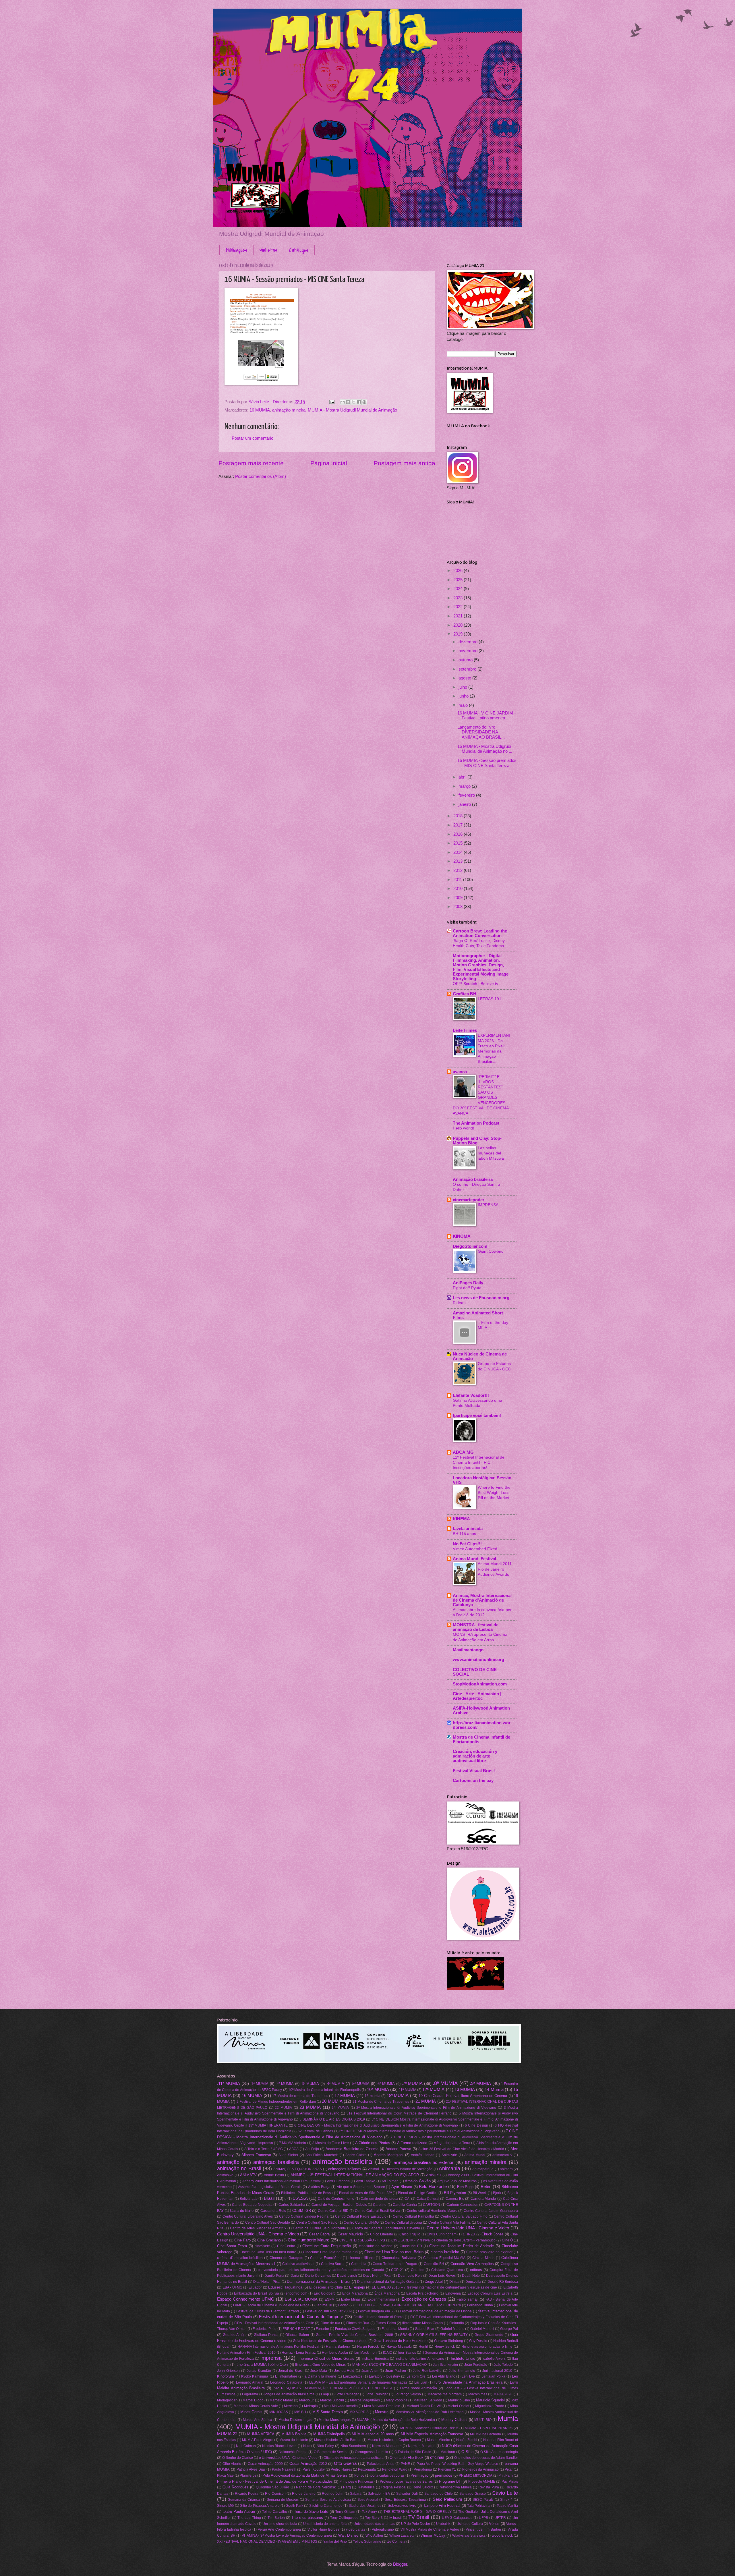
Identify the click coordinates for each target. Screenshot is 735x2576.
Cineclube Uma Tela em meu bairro (268, 2252)
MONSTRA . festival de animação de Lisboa (476, 1627)
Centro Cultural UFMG (361, 2222)
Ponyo (359, 2475)
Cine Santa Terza (232, 2246)
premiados (444, 2475)
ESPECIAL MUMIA (301, 2299)
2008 (459, 907)
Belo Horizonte (433, 2187)
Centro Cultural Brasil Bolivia (378, 2211)
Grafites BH (465, 994)
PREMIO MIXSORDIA (476, 2475)
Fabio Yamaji (467, 2299)
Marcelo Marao (281, 2400)
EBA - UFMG (232, 2287)
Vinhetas (268, 250)
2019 (459, 634)
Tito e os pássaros (307, 2518)
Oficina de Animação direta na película (354, 2458)
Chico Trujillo (410, 2234)
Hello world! (463, 1128)
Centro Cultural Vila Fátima (450, 2222)
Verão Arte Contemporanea (279, 2529)
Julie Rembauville (427, 2371)
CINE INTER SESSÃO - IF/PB (362, 2240)
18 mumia (372, 2096)
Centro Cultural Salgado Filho (464, 2216)
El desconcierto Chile (326, 2287)
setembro (468, 669)
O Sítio (467, 2452)
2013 (459, 861)
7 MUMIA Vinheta (293, 2143)
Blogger (400, 2564)
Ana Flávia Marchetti (322, 2155)
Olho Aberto (232, 2464)
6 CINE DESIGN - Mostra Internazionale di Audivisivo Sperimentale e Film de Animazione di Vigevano (376, 2125)
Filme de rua (330, 2323)
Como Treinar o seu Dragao (395, 2264)
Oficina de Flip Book (407, 2458)
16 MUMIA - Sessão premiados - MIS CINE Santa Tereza (487, 763)
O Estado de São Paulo (413, 2452)
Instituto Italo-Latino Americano (420, 2358)
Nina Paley (325, 2446)
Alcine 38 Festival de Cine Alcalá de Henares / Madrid (461, 2149)
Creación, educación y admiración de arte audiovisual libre (475, 1756)
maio (464, 705)
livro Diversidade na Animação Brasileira (468, 2382)
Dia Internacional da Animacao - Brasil (319, 2281)
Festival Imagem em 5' (376, 2311)
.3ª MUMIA (310, 2084)
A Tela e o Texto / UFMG (263, 2149)
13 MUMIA (465, 2090)
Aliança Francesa (256, 2155)
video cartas (356, 2529)
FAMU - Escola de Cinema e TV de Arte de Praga (271, 2305)
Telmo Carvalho (275, 2512)
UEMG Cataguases (457, 2518)
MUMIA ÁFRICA (261, 2434)
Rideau (459, 1303)
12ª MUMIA (433, 2090)
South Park (295, 2505)
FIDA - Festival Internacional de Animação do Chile (274, 2323)
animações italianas (345, 2169)
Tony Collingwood (344, 2518)
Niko (307, 2446)
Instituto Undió (463, 2358)
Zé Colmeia (396, 2541)
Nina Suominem (353, 2446)
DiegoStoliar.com (470, 1246)
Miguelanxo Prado (490, 2406)
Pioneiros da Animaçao (480, 2469)
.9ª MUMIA (480, 2083)
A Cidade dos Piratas (373, 2143)
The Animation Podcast (476, 1123)
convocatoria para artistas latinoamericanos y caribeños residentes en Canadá (321, 2270)
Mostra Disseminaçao (295, 2420)
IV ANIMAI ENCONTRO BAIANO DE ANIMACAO (389, 2364)
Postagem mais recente (251, 463)
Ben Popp (465, 2187)
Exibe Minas (351, 2299)
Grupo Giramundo (489, 2335)
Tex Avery (369, 2512)
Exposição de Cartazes (424, 2299)
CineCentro (286, 2246)
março (465, 786)
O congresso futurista (372, 2452)
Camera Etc (455, 2199)
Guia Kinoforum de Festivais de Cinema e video (330, 2341)
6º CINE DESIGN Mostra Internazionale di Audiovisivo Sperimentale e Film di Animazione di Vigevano (419, 2131)
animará (506, 2169)
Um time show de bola (280, 2524)
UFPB (483, 2518)
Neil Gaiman (246, 2446)
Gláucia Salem (297, 2335)
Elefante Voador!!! (471, 1395)
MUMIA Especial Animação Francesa (432, 2434)
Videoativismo (383, 2529)
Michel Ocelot (458, 2406)
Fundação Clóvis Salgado (355, 2329)
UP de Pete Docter (416, 2524)
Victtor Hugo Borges (323, 2529)
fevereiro (467, 795)
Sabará (356, 2493)
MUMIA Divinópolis (329, 2434)
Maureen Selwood (428, 2400)
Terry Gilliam (345, 2512)
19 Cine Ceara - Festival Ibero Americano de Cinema (463, 2096)
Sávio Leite (505, 2493)
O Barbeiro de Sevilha (331, 2452)
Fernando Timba (480, 2305)
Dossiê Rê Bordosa (503, 2281)
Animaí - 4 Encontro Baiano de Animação (400, 2169)
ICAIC (388, 2352)
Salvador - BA (379, 2493)
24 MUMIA (340, 2107)
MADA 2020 (503, 2394)
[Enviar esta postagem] (331, 402)
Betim (486, 2187)
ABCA (294, 2149)
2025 (459, 580)
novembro (469, 651)
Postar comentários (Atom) (261, 476)
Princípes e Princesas (356, 2481)
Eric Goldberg (325, 2293)
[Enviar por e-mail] (343, 402)
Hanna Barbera (338, 2346)
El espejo (357, 2287)
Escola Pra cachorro (422, 2293)
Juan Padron (396, 2371)
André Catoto (356, 2155)
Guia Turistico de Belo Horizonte (401, 2341)
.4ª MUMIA (335, 2084)
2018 (459, 816)
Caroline (380, 2205)
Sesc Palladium (447, 2499)
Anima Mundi (475, 2155)
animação (228, 2162)
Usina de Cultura (470, 2524)
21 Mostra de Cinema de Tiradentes (381, 2101)
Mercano (291, 2406)
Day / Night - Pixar (377, 2275)
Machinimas (478, 2394)
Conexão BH (434, 2264)
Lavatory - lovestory (384, 2376)
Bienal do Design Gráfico (418, 2193)
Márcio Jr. (307, 2400)
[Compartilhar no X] (353, 402)
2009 (459, 898)
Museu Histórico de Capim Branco (394, 2440)
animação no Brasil (239, 2168)
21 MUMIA (426, 2101)
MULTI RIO (483, 2420)
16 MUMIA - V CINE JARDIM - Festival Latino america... (487, 716)
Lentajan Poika (493, 2376)
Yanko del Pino (335, 2541)
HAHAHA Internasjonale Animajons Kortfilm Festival (278, 2346)
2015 (459, 843)
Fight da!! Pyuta (467, 1288)
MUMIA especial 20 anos (373, 2434)
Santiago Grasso (473, 2493)
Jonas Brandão (259, 2371)
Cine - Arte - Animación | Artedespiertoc (477, 1696)
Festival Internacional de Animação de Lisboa (436, 2311)
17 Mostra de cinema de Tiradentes (300, 2096)
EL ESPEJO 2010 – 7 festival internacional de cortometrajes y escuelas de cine (434, 2287)
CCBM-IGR (302, 2211)
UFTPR (500, 2518)
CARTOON (432, 2205)
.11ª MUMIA (229, 2083)
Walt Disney (348, 2535)
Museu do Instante (294, 2440)
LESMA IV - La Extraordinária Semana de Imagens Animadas (358, 2382)
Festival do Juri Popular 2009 (328, 2311)
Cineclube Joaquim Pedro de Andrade (462, 2246)
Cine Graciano (269, 2240)
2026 (459, 571)
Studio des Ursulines (365, 2505)
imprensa (271, 2358)
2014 (459, 852)
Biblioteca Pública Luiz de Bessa (307, 2193)
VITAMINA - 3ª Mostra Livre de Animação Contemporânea (287, 2535)
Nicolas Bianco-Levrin (280, 2446)
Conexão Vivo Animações (472, 2264)
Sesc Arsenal (368, 2499)
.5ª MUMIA (360, 2084)
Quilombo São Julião (272, 2487)
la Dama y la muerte (320, 2376)
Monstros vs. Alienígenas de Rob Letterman (430, 2412)
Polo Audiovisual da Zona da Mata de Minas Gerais (305, 2475)
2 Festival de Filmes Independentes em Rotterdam (276, 2101)
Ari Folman (390, 2181)
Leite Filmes (465, 1030)
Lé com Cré (416, 2376)
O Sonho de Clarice (238, 2458)
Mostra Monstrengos (335, 2420)
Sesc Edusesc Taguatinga (405, 2499)
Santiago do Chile (439, 2493)
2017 (459, 825)
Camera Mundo (483, 2199)
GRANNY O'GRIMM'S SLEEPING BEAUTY (434, 2335)
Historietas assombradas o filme (487, 2346)
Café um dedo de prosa (379, 2199)
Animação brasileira (473, 1179)
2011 (458, 880)
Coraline (418, 2270)
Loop (325, 2394)
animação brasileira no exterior (424, 2162)
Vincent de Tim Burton (483, 2529)
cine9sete (262, 2246)
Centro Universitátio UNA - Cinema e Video (258, 2234)
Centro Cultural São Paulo (317, 2222)
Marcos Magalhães (365, 2400)
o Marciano (446, 2452)
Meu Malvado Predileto (382, 2406)
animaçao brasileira (276, 2162)
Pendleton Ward (395, 2469)
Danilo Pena (274, 2275)
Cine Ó (507, 2240)
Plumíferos (248, 2475)
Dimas (454, 2281)
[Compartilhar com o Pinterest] (364, 402)
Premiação (419, 2475)
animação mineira (289, 410)
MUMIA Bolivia (294, 2434)
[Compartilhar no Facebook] (359, 402)
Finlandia (457, 2323)
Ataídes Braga (319, 2187)
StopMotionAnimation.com (480, 1684)
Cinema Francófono (326, 2258)
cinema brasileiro (445, 2252)
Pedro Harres (341, 2469)
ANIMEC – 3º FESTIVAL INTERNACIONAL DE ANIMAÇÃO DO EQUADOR (355, 2175)
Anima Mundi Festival (474, 1559)
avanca (460, 1072)
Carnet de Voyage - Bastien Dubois (339, 2205)
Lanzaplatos (353, 2376)
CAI (407, 2199)
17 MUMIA (345, 2096)
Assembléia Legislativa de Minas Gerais (270, 2187)
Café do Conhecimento (336, 2199)
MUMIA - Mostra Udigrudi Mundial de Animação (352, 410)
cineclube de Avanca (376, 2246)
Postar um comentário (253, 438)
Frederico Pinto (265, 2329)
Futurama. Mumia (395, 2329)
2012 (459, 870)
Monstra (382, 2412)
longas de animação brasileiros (289, 2394)
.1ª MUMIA (259, 2084)
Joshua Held (344, 2371)
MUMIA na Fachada (486, 2434)
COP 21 (398, 2270)
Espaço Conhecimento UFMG (246, 2299)
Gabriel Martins (452, 2329)
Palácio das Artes (381, 2464)
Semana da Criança (244, 2499)
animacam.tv (502, 2155)
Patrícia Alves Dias (251, 2469)
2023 (459, 598)
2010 (459, 889)
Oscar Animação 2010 (308, 2464)
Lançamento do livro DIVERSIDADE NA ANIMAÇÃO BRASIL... (481, 732)
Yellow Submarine (367, 2541)
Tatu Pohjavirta (479, 2505)
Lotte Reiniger (377, 2394)
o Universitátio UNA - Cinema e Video (288, 2458)
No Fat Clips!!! (467, 1544)
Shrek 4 (506, 2499)
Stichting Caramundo (326, 2505)
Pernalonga (423, 2469)
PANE (405, 2464)
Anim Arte (449, 2155)
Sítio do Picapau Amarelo (260, 2505)
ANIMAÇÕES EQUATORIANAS (298, 2169)
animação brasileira (342, 2162)
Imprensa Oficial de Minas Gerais (326, 2358)
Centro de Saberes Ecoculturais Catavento (386, 2228)
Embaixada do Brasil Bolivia (256, 2293)
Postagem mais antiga (405, 463)
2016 (459, 834)
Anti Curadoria (338, 2181)
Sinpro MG (225, 2505)
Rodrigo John (333, 2493)
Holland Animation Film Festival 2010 (246, 2352)
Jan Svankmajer (446, 2364)
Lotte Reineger (347, 2394)
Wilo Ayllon (374, 2535)
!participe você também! (477, 1416)
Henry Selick (444, 2346)
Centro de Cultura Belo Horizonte (319, 2228)
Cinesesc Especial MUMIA (444, 2258)
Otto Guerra (345, 2463)
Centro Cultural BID (333, 2211)
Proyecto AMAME (482, 2481)
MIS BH (300, 2412)
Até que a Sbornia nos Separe (361, 2187)
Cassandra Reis (273, 2211)
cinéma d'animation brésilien (240, 2258)
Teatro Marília (507, 2505)
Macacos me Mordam (445, 2394)
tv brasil (395, 2518)
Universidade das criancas (374, 2524)
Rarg (347, 2487)
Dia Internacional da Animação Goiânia (388, 2281)
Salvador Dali (407, 2493)
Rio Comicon (275, 2493)
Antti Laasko (366, 2181)
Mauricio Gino (459, 2400)
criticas (476, 2270)
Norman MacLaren (387, 2446)
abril (463, 777)
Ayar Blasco (402, 2187)
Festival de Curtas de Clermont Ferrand (268, 2311)
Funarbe (322, 2329)
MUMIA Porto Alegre (258, 2440)
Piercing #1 (447, 2469)
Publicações (236, 250)
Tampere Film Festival (442, 2505)
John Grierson (228, 2371)
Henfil (423, 2346)
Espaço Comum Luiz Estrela (490, 2293)
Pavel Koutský (314, 2469)
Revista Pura (489, 2487)
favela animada (468, 1529)
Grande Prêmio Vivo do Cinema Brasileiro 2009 (354, 2335)
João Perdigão (476, 2364)
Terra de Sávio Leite (311, 2512)
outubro (466, 660)
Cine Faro (242, 2240)
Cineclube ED (411, 2246)
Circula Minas (483, 2258)
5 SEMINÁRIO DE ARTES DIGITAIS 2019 (332, 2119)
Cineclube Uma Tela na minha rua (330, 2252)
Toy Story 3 (374, 2518)
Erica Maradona (355, 2293)
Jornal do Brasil (291, 2371)
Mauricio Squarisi (490, 2400)
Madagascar (227, 2400)
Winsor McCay (433, 2535)
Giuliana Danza (266, 2335)
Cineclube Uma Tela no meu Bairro (394, 2252)
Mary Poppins (397, 2400)
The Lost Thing (249, 2518)
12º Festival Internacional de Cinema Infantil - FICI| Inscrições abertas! (479, 1462)
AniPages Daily (468, 1283)
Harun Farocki (368, 2346)
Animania (449, 2168)
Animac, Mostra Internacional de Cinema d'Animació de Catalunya (482, 1600)
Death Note (471, 2275)
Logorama (250, 2394)
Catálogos (299, 250)
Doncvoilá (473, 2281)
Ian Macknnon (365, 2352)
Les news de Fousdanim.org (481, 1298)
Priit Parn (506, 2475)
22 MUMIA (283, 2107)
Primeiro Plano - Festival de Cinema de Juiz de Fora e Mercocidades (275, 2481)
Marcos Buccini (332, 2400)
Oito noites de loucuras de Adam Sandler (486, 2458)
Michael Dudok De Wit (424, 2406)
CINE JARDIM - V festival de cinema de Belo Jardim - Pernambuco (443, 2240)
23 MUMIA (310, 2107)
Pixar (509, 2469)
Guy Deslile (478, 2341)
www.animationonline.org (478, 1660)
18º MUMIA (398, 2096)
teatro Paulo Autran (239, 2512)
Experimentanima (381, 2299)
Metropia (311, 2406)
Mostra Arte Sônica (258, 2420)
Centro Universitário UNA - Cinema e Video (468, 2228)
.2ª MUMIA (285, 2084)
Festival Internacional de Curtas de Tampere (301, 2317)
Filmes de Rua (358, 2323)
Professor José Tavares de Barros (406, 2481)
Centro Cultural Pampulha (413, 2216)
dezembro (469, 642)
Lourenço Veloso (408, 2394)
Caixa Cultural (428, 2199)
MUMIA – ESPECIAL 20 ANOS (489, 2428)
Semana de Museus (283, 2499)
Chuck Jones (493, 2234)
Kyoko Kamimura (255, 2376)
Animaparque (483, 2169)
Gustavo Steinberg (449, 2341)
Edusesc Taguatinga (285, 2287)
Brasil (269, 2198)
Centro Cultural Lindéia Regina (304, 2216)
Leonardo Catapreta (286, 2382)
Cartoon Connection (462, 2205)
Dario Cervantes (318, 2275)
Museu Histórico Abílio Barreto (338, 2440)
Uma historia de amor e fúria (325, 2524)
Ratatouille (366, 2487)
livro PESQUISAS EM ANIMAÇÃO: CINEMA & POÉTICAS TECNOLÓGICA (332, 2388)
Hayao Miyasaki (399, 2346)
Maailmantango (468, 1650)
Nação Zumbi (467, 2440)
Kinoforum (226, 2376)
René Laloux (423, 2487)
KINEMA (461, 1519)
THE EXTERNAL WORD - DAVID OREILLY (417, 2512)
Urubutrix (443, 2524)
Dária (295, 2275)
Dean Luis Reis (410, 2275)
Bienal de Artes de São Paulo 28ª (365, 2193)
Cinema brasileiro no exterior (489, 2252)
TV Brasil (419, 2517)
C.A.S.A (300, 2198)
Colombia (359, 2264)
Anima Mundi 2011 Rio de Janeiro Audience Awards (495, 1569)
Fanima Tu (324, 2305)
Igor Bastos (407, 2352)
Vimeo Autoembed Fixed (475, 1549)
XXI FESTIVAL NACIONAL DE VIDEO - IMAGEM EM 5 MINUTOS (267, 2541)
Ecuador (255, 2287)
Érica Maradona (387, 2293)
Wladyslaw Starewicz (469, 2535)
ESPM (330, 2299)
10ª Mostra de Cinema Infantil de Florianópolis (324, 2090)
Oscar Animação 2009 (265, 2464)
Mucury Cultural (454, 2420)
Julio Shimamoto (462, 2371)
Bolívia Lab (249, 2199)
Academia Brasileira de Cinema (352, 2149)
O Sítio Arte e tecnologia (499, 2452)
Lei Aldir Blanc (444, 2376)
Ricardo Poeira (247, 2493)
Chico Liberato (382, 2234)
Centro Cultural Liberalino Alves (248, 2216)
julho (463, 687)
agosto (465, 678)
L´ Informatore (286, 2376)
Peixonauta (367, 2469)
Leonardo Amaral (250, 2382)
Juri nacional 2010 (497, 2371)
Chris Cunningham (442, 2234)
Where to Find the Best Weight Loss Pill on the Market (494, 1492)
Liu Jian (421, 2382)
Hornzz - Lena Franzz (299, 2352)
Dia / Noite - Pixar (267, 2281)
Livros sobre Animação (418, 2388)
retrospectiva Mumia (456, 2487)
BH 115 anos (464, 1534)
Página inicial (329, 463)
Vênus (494, 2524)
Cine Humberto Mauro (308, 2240)
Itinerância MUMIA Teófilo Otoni (262, 2364)
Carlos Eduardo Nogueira (252, 2205)
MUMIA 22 (227, 2434)
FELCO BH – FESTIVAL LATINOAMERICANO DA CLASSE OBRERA (408, 2305)
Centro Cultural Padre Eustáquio (361, 2216)
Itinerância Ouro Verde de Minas (320, 2364)
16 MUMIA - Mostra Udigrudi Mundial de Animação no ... (485, 749)
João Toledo (503, 2364)
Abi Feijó (312, 2149)
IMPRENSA (488, 1205)
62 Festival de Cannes (316, 2131)
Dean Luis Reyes (442, 2275)
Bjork (497, 2193)
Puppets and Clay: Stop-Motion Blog (477, 1141)
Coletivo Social (333, 2264)
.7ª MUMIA (412, 2083)
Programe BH (450, 2481)
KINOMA (462, 1236)
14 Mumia (494, 2090)
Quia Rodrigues (235, 2487)
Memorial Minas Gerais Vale (256, 2406)
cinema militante (362, 2258)
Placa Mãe (225, 2475)
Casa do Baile (242, 2211)
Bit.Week (480, 2193)
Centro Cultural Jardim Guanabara (491, 2211)
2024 (459, 589)
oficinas (437, 2457)
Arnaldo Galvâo (418, 2181)
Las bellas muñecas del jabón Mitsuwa (491, 1153)
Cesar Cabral (320, 2234)
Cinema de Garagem (286, 2258)
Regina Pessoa (393, 2487)
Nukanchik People (293, 2452)
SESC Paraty (483, 2499)
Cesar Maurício (350, 2234)
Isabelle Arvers (494, 2358)
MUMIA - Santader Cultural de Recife (429, 2428)
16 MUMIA (260, 410)
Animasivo (225, 2175)
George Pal (509, 2329)
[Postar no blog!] (348, 402)
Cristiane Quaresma (447, 2270)
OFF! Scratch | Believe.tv (475, 984)
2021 (459, 616)
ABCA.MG (463, 1452)
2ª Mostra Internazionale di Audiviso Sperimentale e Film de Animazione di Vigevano (426, 2107)
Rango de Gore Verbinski (316, 2487)
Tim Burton (276, 2518)
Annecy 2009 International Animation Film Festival (282, 2181)
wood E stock (502, 2535)
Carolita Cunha (405, 2205)
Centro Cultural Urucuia (403, 2222)
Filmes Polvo (386, 2323)
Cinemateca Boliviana (399, 2258)
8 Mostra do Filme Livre (331, 2143)
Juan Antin (370, 2371)
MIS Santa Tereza (328, 2412)
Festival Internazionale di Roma (379, 2317)
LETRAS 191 (490, 999)
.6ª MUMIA (386, 2084)
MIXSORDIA (359, 2412)
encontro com (296, 2293)
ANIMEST (434, 2175)
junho (464, 696)
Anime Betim (274, 2175)
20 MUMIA (332, 2101)
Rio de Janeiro (304, 2493)
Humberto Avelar (335, 2352)
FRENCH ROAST (296, 2329)
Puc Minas (510, 2481)
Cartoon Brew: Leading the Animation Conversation (480, 933)
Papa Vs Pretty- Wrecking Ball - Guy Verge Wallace (457, 2464)
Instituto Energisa (375, 2358)
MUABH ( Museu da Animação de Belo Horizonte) (396, 2420)
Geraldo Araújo (235, 2335)
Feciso (343, 2305)
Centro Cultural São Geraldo (268, 2222)
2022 (459, 607)
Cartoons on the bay (473, 1781)
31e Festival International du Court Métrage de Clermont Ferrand (399, 2113)
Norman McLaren (422, 2446)
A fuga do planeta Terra (452, 2143)
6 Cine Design (476, 2125)
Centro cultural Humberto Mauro (432, 2211)
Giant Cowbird (491, 1251)
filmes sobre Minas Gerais (423, 2323)
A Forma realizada (412, 2143)
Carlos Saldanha (292, 2205)
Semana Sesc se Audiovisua (328, 2499)
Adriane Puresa (399, 2149)
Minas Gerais (251, 2412)
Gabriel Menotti (482, 2329)
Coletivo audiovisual (298, 2264)
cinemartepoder (469, 1200)
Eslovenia (453, 2293)
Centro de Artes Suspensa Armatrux (258, 2228)
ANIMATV (248, 2175)
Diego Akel (434, 2281)
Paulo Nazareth (284, 2469)
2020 (459, 625)
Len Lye (468, 2376)
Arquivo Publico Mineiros (457, 2181)
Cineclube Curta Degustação (327, 2246)
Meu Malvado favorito (341, 2406)
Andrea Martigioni (389, 2155)
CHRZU (469, 2234)
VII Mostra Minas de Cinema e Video (430, 2529)
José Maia (319, 2371)
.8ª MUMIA (445, 2083)
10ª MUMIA (378, 2090)
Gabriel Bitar (425, 2329)
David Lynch (347, 2275)
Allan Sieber (288, 2155)
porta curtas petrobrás (387, 2475)
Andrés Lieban (423, 2155)
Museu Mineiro (439, 2440)
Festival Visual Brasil (474, 1771)
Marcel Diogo (253, 2400)
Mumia (508, 2419)
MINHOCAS (279, 2412)
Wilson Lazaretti (402, 2535)
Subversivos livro (402, 2505)
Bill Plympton (455, 2193)
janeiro (465, 804)
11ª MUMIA (407, 2090)
